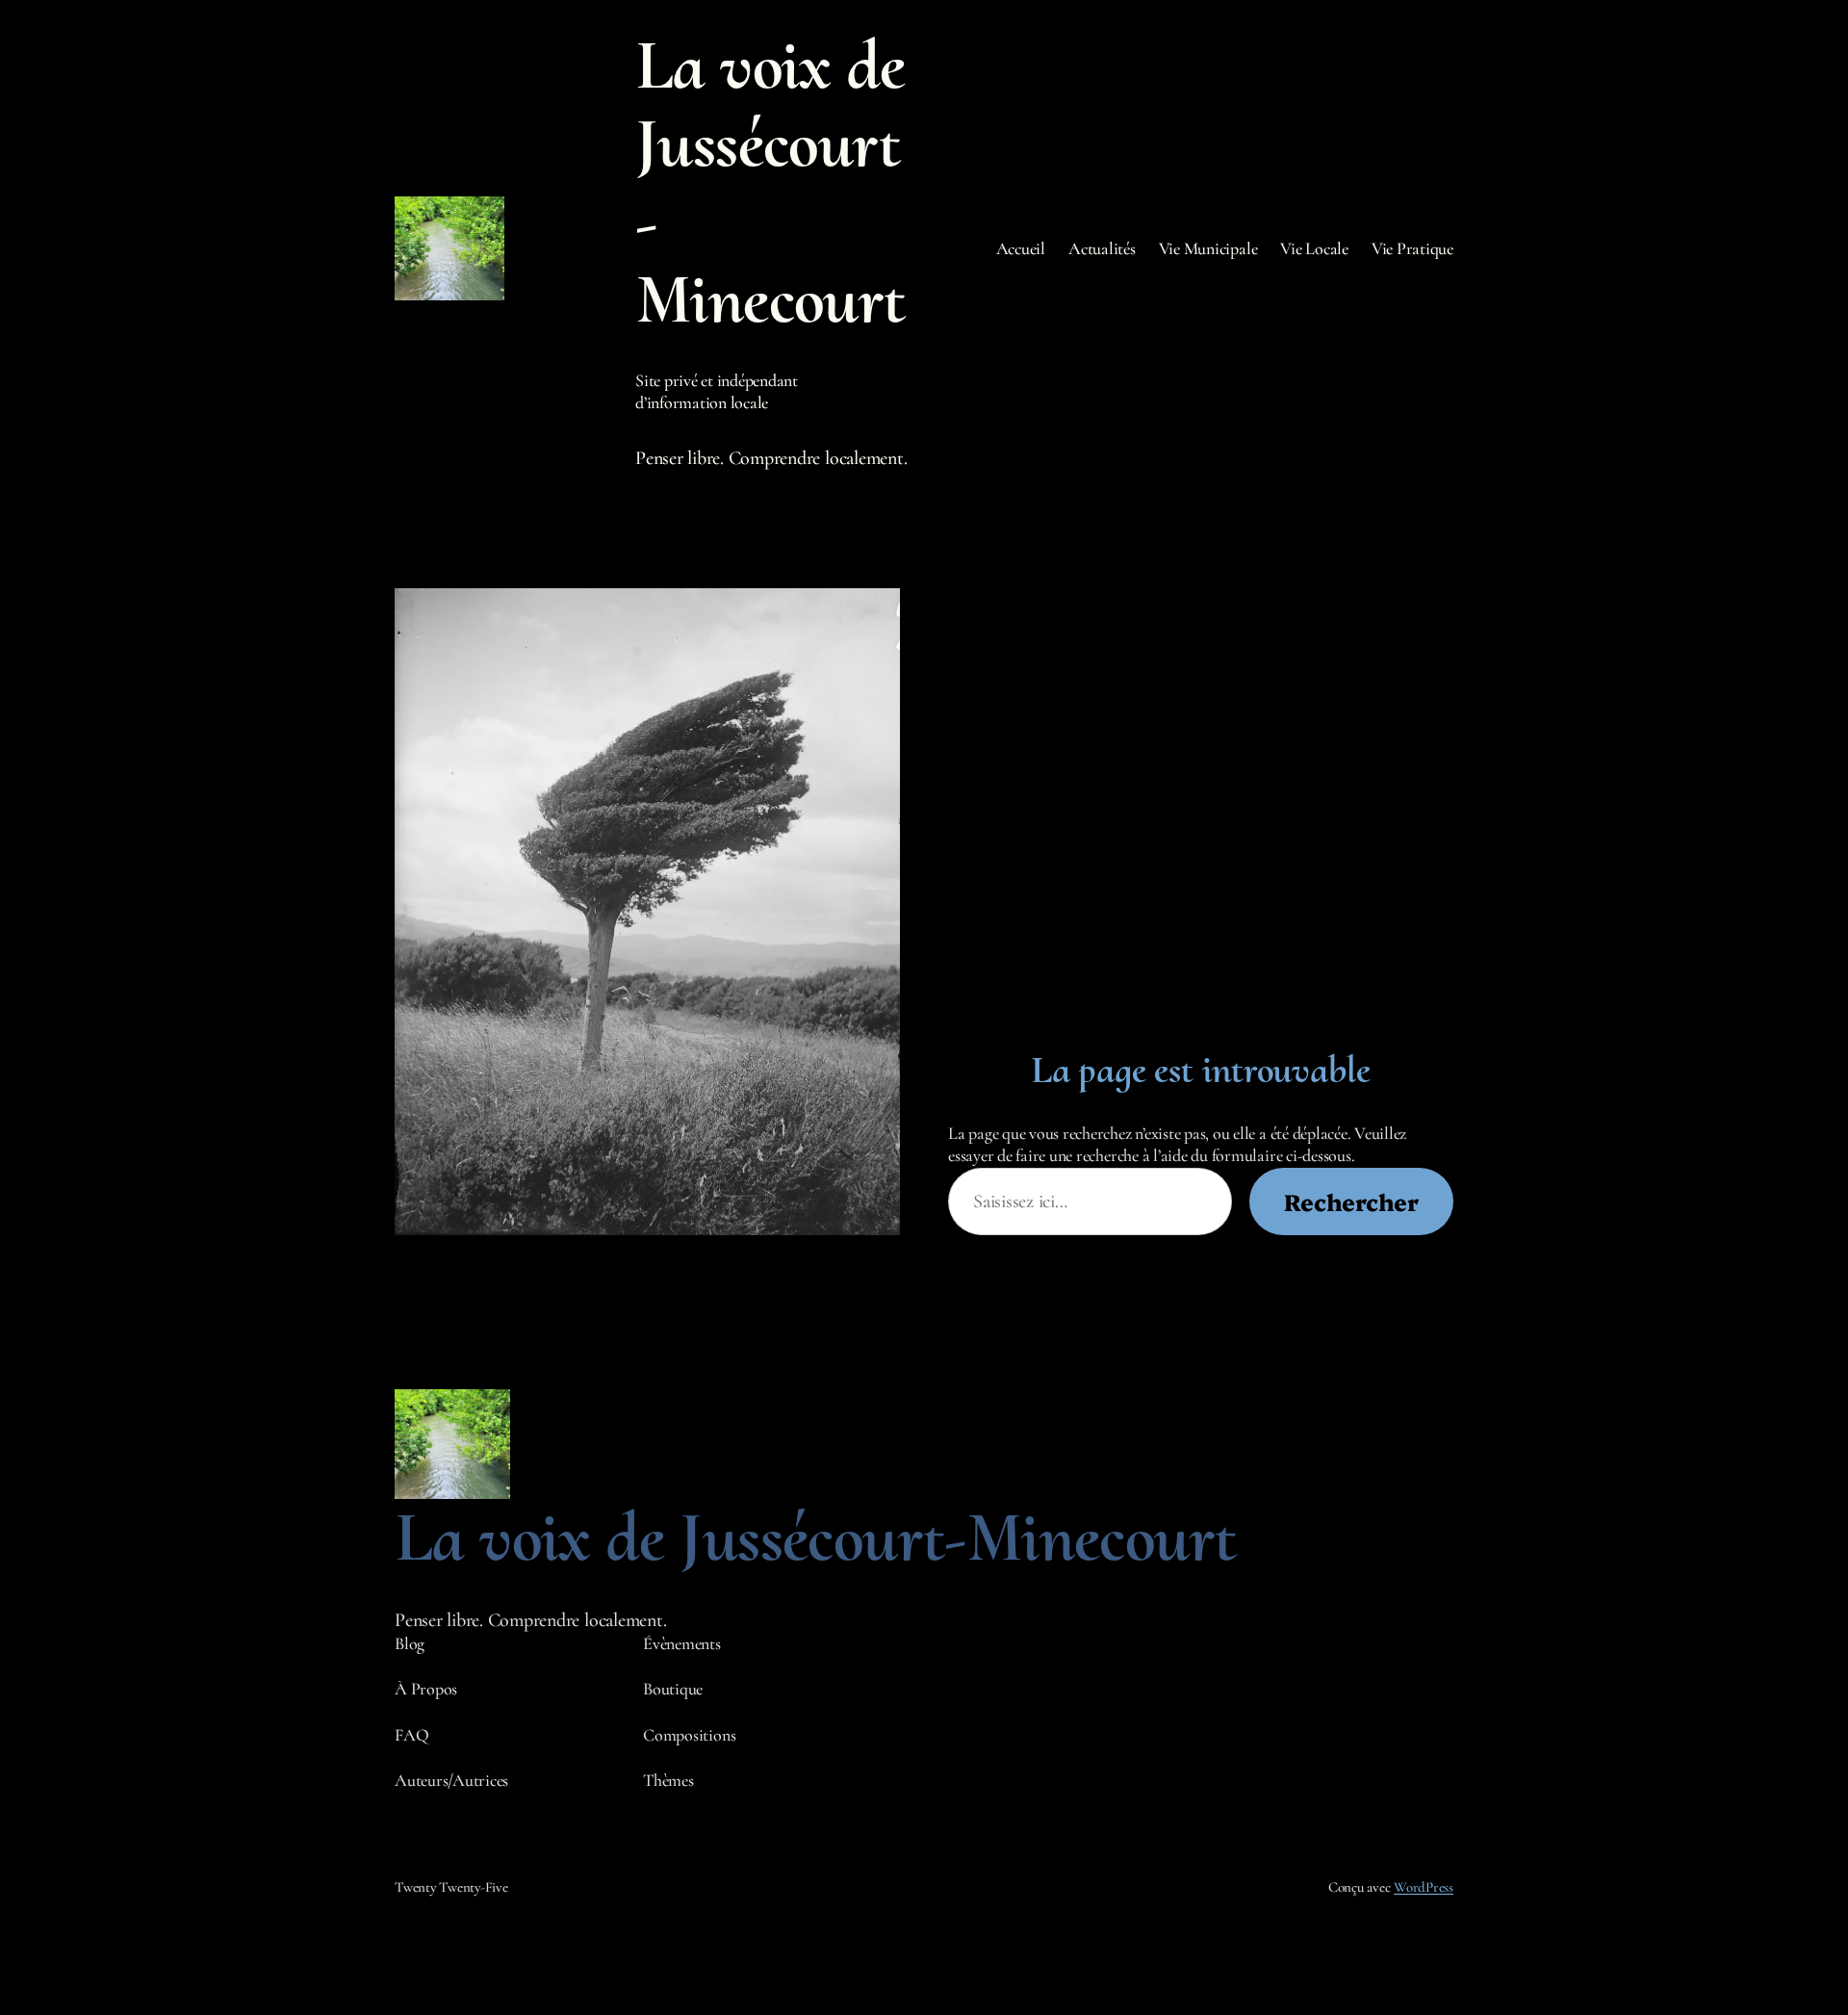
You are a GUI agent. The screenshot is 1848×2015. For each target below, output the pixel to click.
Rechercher (1351, 1201)
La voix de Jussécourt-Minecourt (770, 182)
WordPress (1424, 1887)
